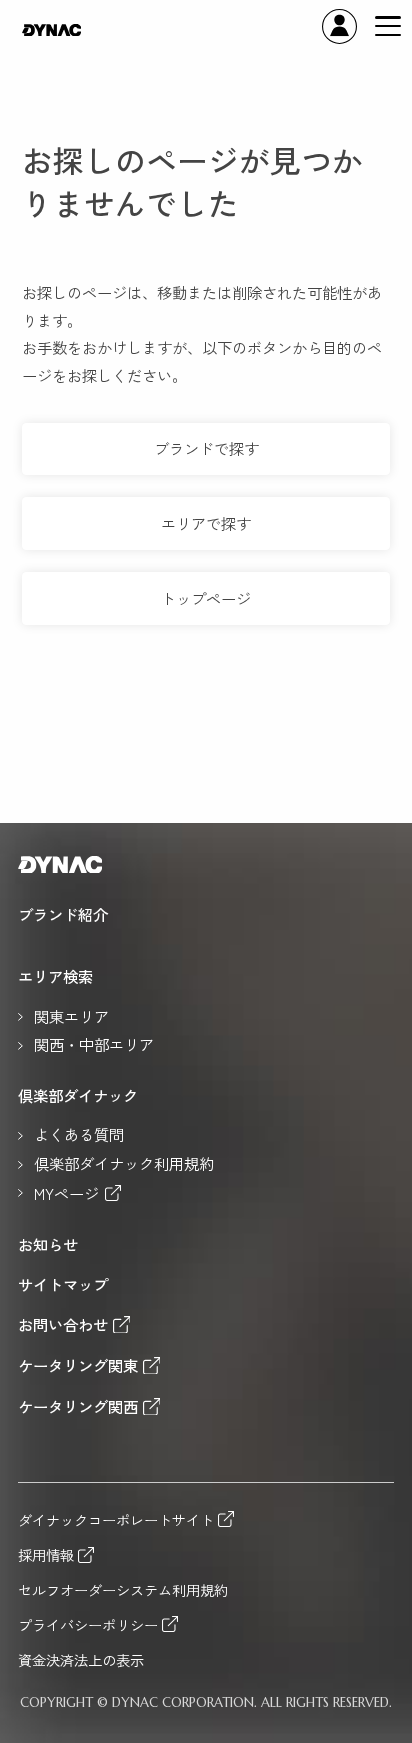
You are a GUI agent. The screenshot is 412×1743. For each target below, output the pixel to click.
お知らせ (48, 1245)
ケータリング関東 (78, 1365)
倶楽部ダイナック (78, 1096)
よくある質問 (79, 1135)
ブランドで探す (206, 448)
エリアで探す (206, 523)
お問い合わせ (63, 1324)
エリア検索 (55, 977)
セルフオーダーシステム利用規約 (123, 1590)
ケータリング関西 (78, 1406)
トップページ (206, 598)
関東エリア (71, 1017)
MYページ (66, 1193)
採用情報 (46, 1554)
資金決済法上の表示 (81, 1660)
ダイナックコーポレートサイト (116, 1519)
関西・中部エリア (94, 1045)
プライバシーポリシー (88, 1624)
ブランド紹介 (63, 915)
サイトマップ (63, 1285)
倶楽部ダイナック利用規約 (124, 1164)
